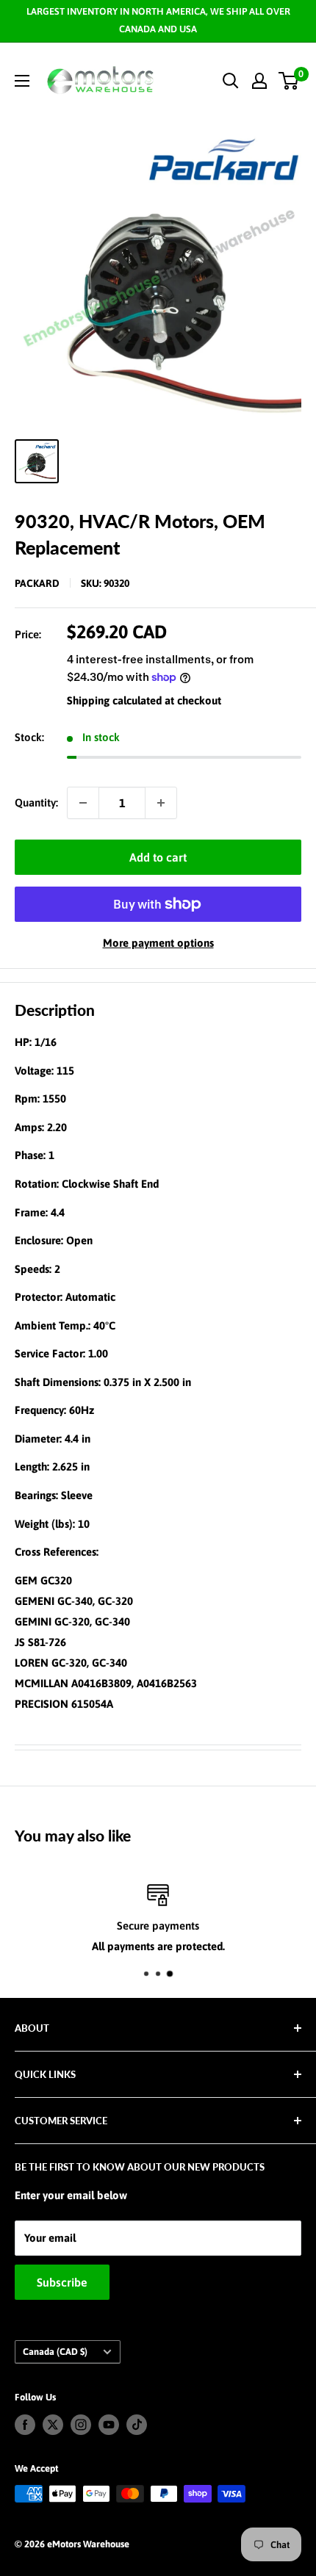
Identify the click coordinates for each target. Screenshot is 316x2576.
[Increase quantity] (161, 803)
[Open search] (231, 81)
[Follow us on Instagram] (81, 2425)
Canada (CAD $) (55, 2352)
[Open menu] (22, 81)
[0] (289, 81)
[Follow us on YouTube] (109, 2425)
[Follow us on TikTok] (137, 2425)
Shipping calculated (114, 700)
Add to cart (158, 857)
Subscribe (62, 2282)
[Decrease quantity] (83, 803)
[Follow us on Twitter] (53, 2425)
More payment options (158, 943)
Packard (37, 583)
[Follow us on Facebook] (25, 2425)
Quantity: (36, 802)
